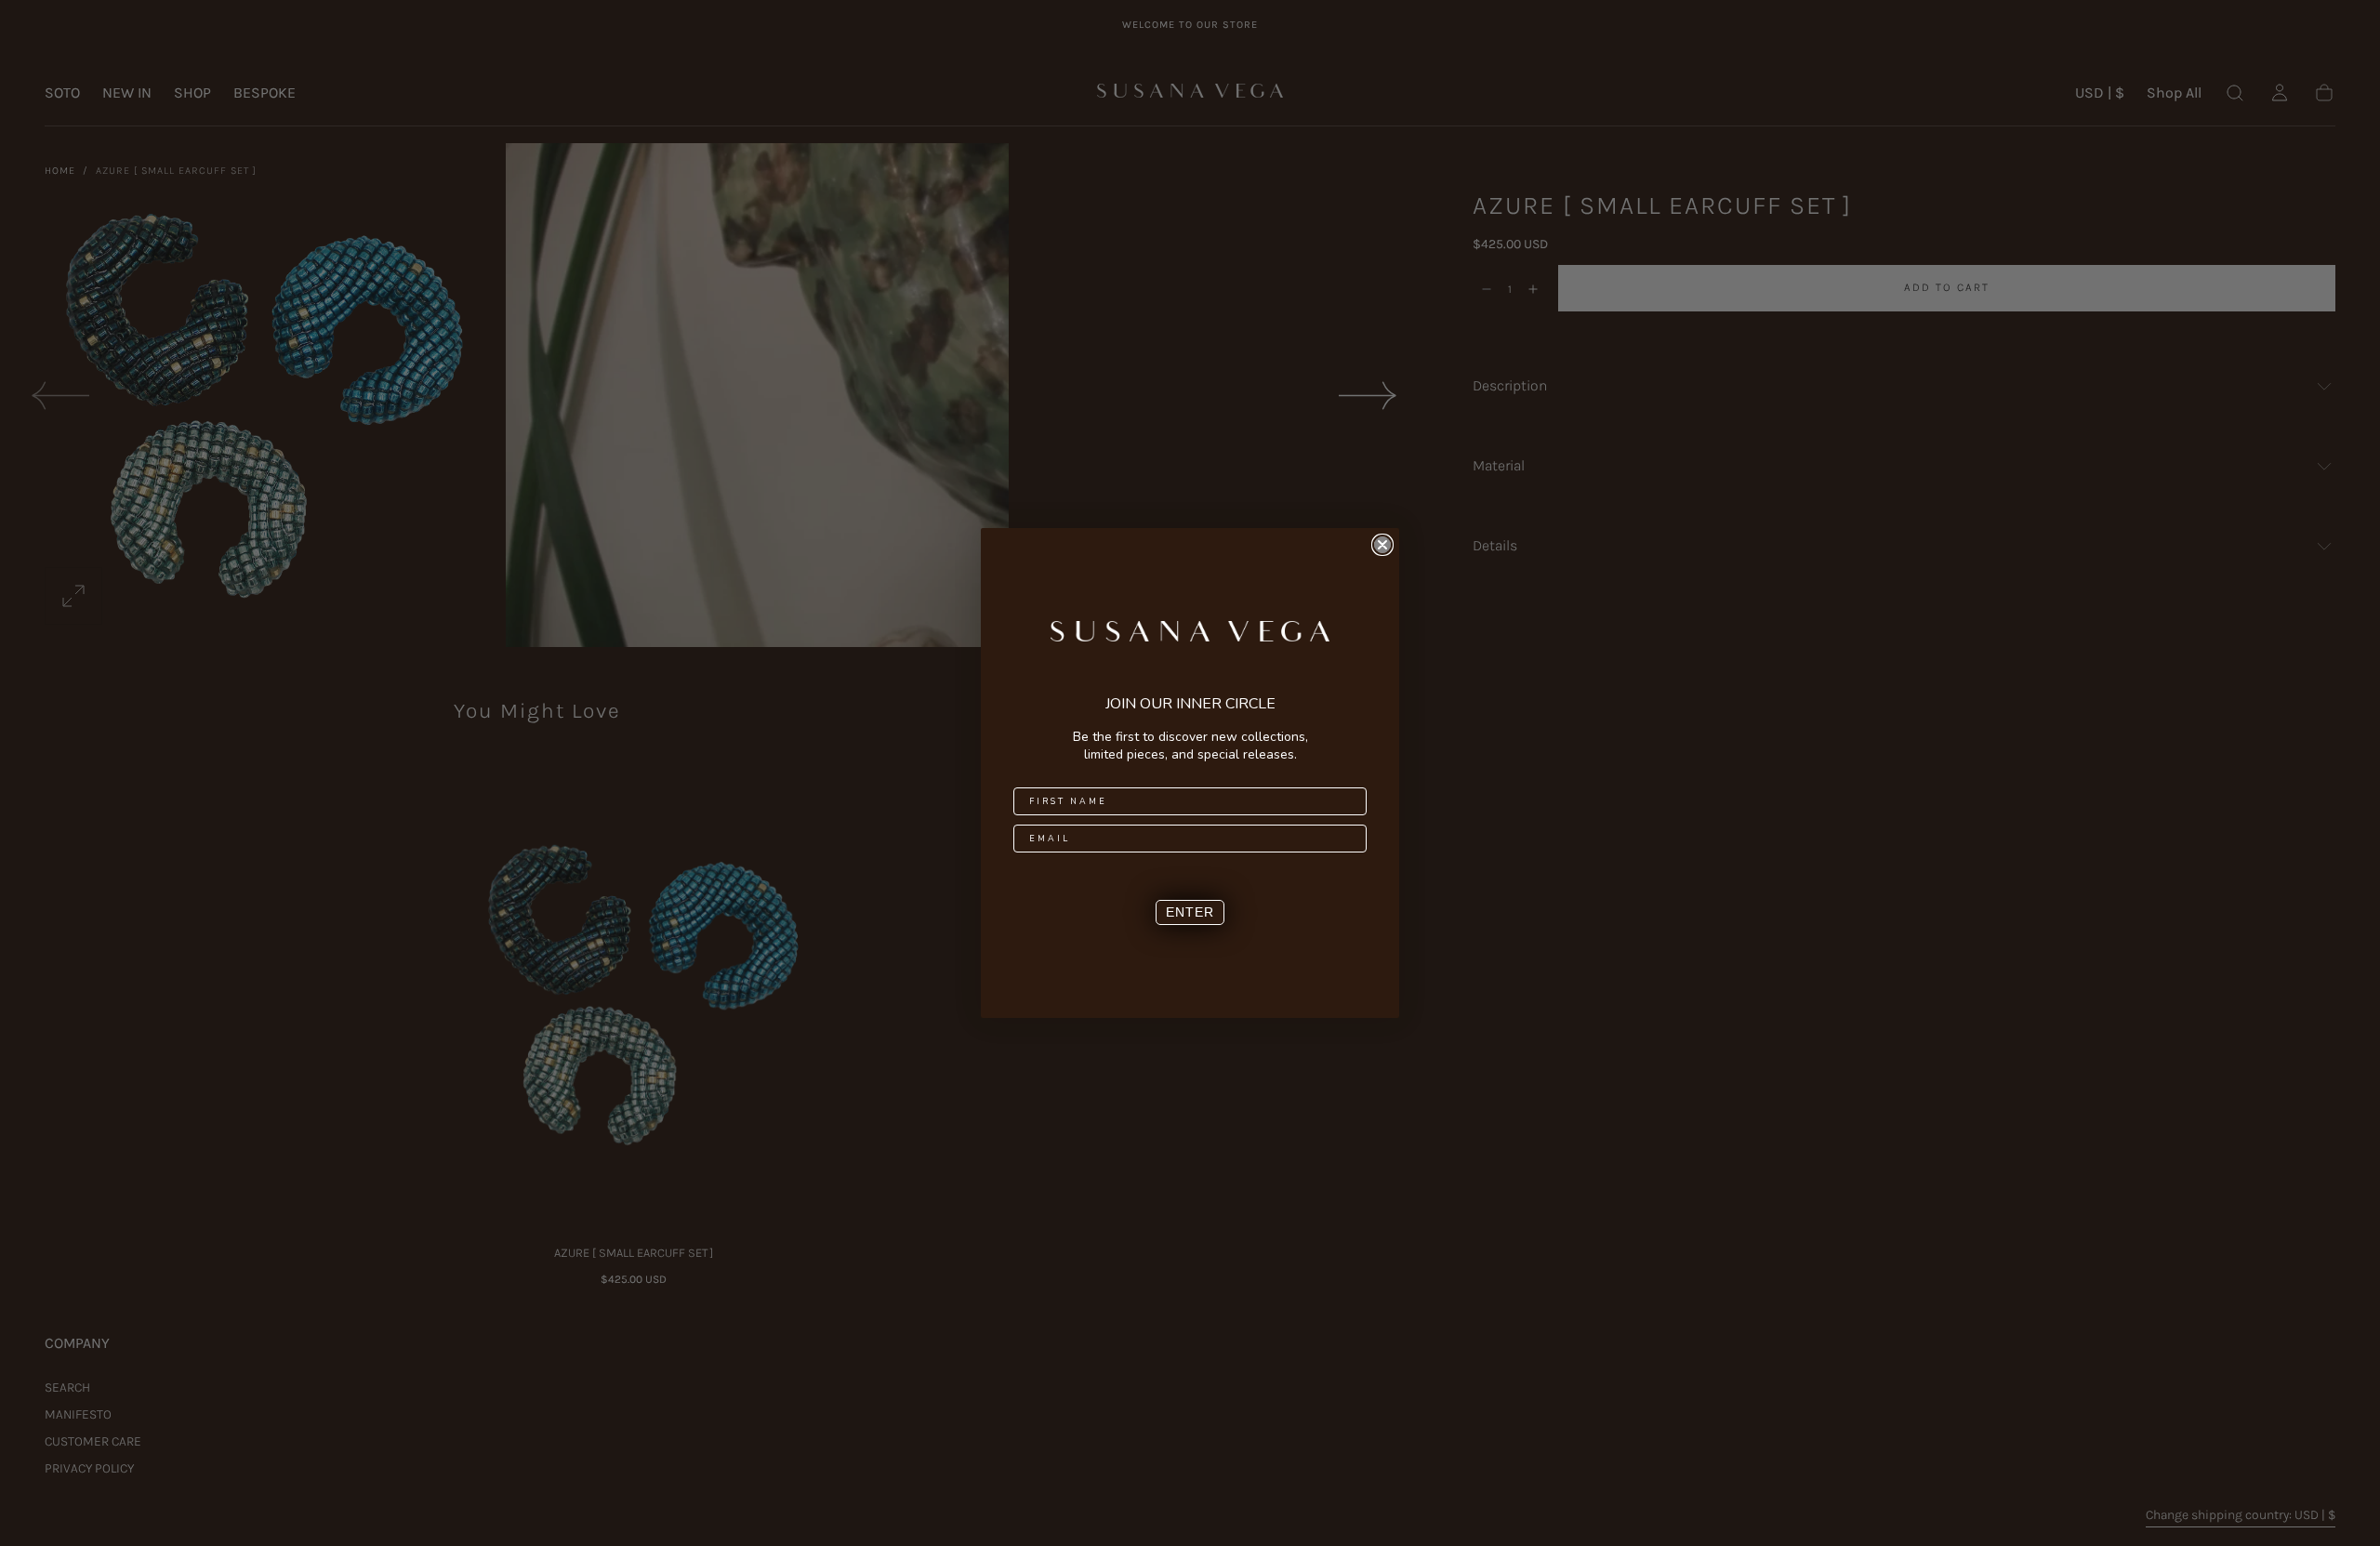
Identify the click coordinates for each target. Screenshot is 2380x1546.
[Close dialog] (1382, 545)
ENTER (1190, 912)
